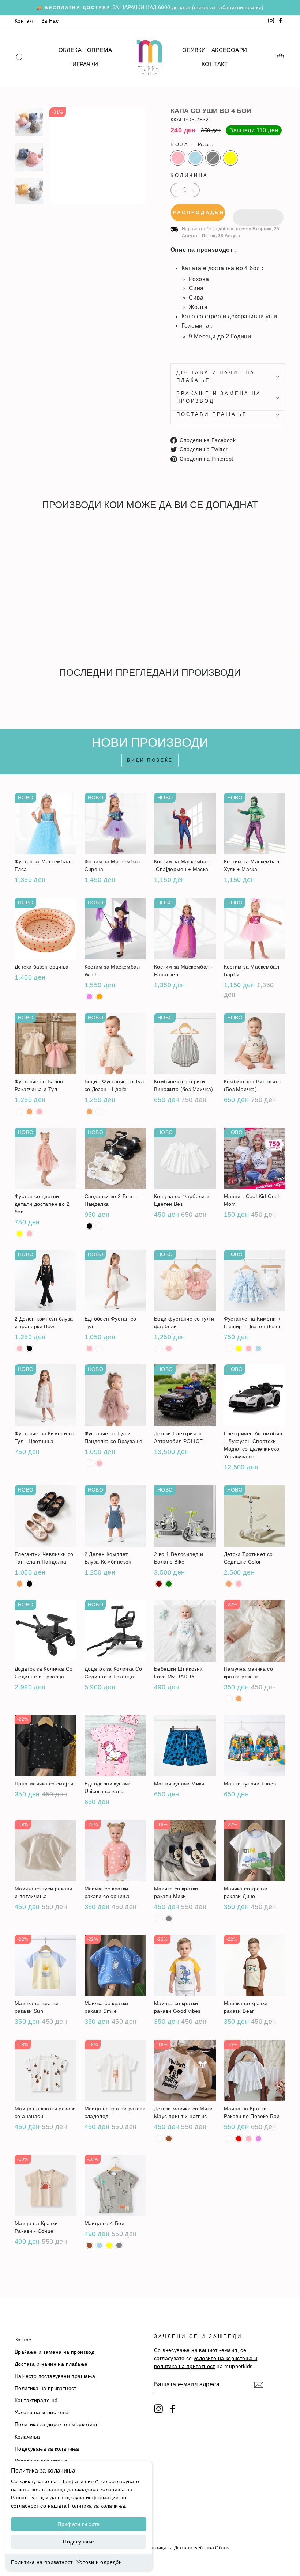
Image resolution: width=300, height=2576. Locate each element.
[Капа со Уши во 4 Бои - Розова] (20, 619)
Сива (213, 158)
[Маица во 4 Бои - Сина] (99, 2245)
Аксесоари (229, 50)
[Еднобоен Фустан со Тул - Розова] (89, 1348)
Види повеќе (150, 760)
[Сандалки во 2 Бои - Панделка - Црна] (89, 1226)
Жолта (230, 158)
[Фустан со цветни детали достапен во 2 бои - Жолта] (20, 1234)
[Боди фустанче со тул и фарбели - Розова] (169, 1348)
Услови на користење (42, 2412)
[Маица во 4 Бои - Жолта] (109, 2245)
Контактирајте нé (36, 2400)
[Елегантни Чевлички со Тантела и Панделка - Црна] (29, 1584)
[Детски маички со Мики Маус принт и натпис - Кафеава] (169, 2139)
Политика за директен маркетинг (56, 2425)
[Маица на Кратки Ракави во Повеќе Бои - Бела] (229, 2139)
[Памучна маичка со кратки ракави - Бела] (229, 1699)
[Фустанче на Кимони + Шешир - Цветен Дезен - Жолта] (239, 1348)
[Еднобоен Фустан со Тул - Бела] (99, 1348)
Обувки (194, 50)
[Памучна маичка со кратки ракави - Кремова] (239, 1699)
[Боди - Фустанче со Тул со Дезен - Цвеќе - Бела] (99, 1112)
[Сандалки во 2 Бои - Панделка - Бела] (99, 1226)
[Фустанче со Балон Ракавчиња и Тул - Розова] (39, 1112)
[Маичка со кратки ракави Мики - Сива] (169, 1919)
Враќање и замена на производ (219, 397)
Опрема (100, 50)
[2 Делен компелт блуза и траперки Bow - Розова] (20, 1348)
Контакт (24, 21)
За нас (23, 2340)
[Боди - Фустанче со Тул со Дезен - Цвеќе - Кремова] (89, 1112)
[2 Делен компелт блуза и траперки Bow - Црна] (29, 1348)
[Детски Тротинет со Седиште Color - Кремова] (229, 1584)
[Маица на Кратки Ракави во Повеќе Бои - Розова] (249, 2139)
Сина (195, 158)
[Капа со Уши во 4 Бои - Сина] (29, 619)
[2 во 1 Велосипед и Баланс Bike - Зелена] (169, 1584)
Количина (189, 175)
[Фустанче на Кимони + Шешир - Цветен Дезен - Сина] (258, 1348)
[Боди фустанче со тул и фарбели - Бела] (159, 1348)
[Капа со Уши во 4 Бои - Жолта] (49, 619)
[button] (258, 213)
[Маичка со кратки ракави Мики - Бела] (159, 1919)
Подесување (79, 2542)
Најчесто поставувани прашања (55, 2376)
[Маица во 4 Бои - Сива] (119, 2245)
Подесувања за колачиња (47, 2449)
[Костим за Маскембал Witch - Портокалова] (99, 997)
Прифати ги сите (78, 2524)
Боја (192, 145)
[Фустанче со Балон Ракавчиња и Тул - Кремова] (29, 1112)
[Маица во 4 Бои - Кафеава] (89, 2245)
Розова (178, 158)
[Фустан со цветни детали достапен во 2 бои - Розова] (29, 1234)
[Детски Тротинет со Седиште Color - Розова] (239, 1584)
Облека (70, 50)
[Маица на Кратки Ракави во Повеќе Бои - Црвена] (239, 2139)
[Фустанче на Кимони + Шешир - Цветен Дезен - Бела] (229, 1348)
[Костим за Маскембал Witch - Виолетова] (89, 997)
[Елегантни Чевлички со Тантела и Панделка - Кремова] (20, 1584)
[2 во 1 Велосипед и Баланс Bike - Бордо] (159, 1584)
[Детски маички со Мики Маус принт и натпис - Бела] (159, 2139)
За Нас (50, 21)
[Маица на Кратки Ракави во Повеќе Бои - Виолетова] (258, 2139)
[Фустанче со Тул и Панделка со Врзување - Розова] (99, 1463)
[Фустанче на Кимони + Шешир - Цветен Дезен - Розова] (249, 1348)
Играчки (85, 64)
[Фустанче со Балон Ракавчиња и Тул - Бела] (20, 1112)
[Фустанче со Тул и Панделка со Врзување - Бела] (89, 1463)
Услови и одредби (99, 2562)
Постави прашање (212, 414)
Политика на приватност (42, 2562)
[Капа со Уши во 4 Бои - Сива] (39, 619)
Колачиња (27, 2437)
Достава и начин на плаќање (216, 376)
